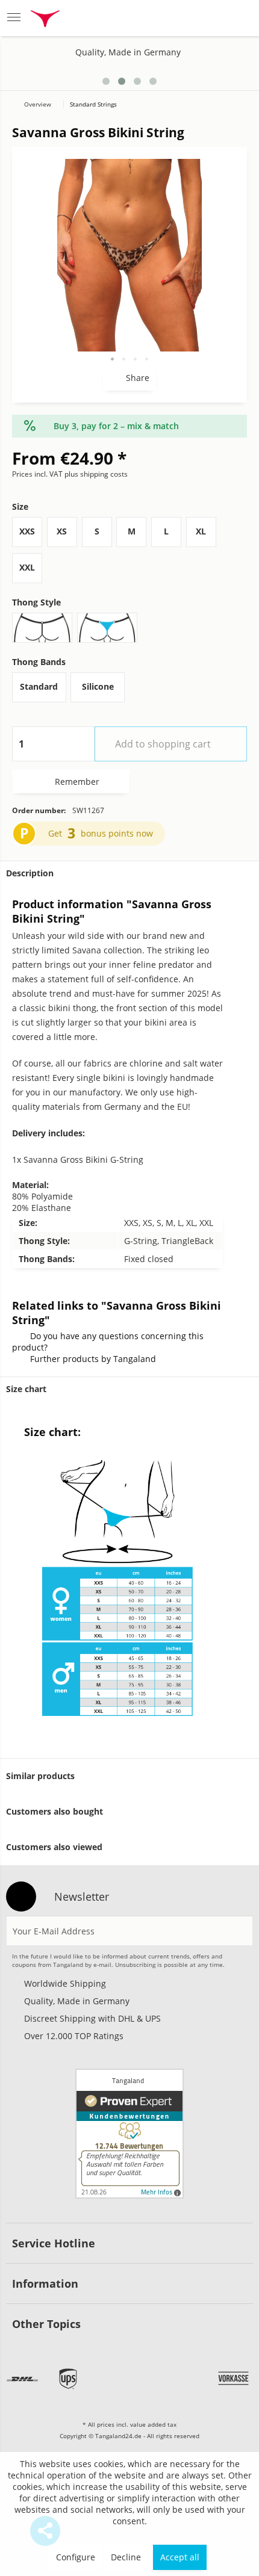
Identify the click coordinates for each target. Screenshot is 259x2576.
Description (30, 873)
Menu (17, 18)
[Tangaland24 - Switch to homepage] (45, 20)
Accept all (180, 2557)
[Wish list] (179, 18)
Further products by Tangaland (93, 1359)
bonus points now (117, 833)
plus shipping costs (96, 474)
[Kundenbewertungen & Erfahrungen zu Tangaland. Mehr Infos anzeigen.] (129, 2134)
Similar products (40, 1776)
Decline (126, 2557)
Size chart (26, 1389)
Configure (76, 2557)
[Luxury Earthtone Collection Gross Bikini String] (242, 77)
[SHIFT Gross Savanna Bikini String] (224, 77)
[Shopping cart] (238, 18)
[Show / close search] (148, 18)
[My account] (209, 18)
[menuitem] (17, 18)
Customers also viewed (54, 1847)
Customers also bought (55, 1811)
